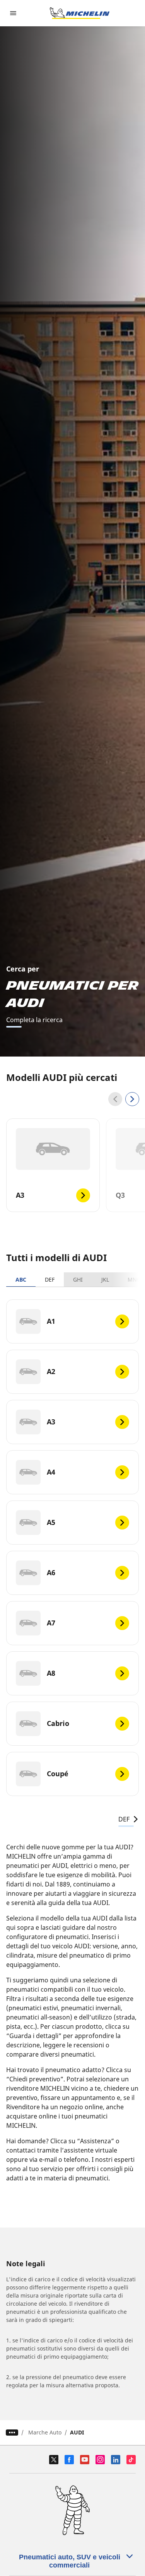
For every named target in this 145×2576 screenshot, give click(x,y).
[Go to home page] (80, 13)
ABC (21, 1279)
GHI (78, 1279)
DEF (50, 1279)
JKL (105, 1279)
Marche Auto (45, 2432)
